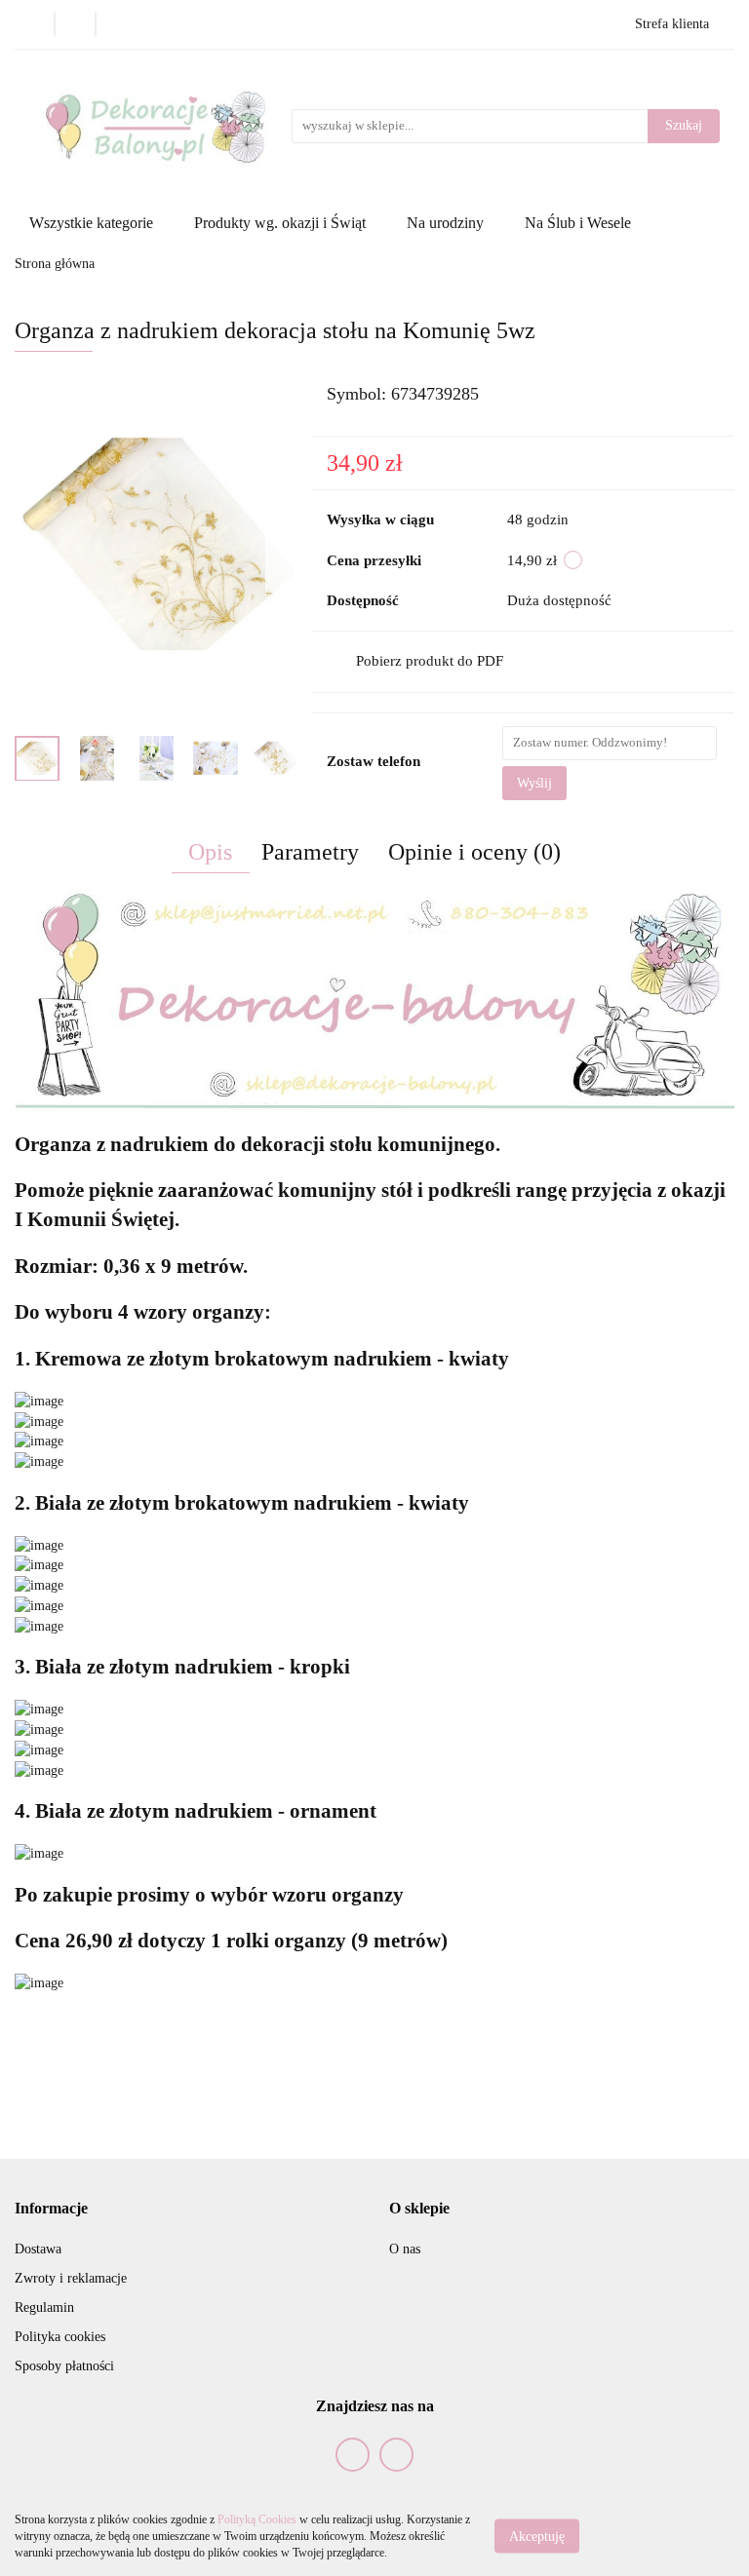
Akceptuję (537, 2537)
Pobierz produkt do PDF (430, 661)
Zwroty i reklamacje (71, 2278)
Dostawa (38, 2249)
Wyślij (534, 783)
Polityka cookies (60, 2337)
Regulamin (44, 2307)
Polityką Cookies (257, 2519)
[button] (51, 2209)
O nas (405, 2249)
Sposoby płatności (64, 2366)
